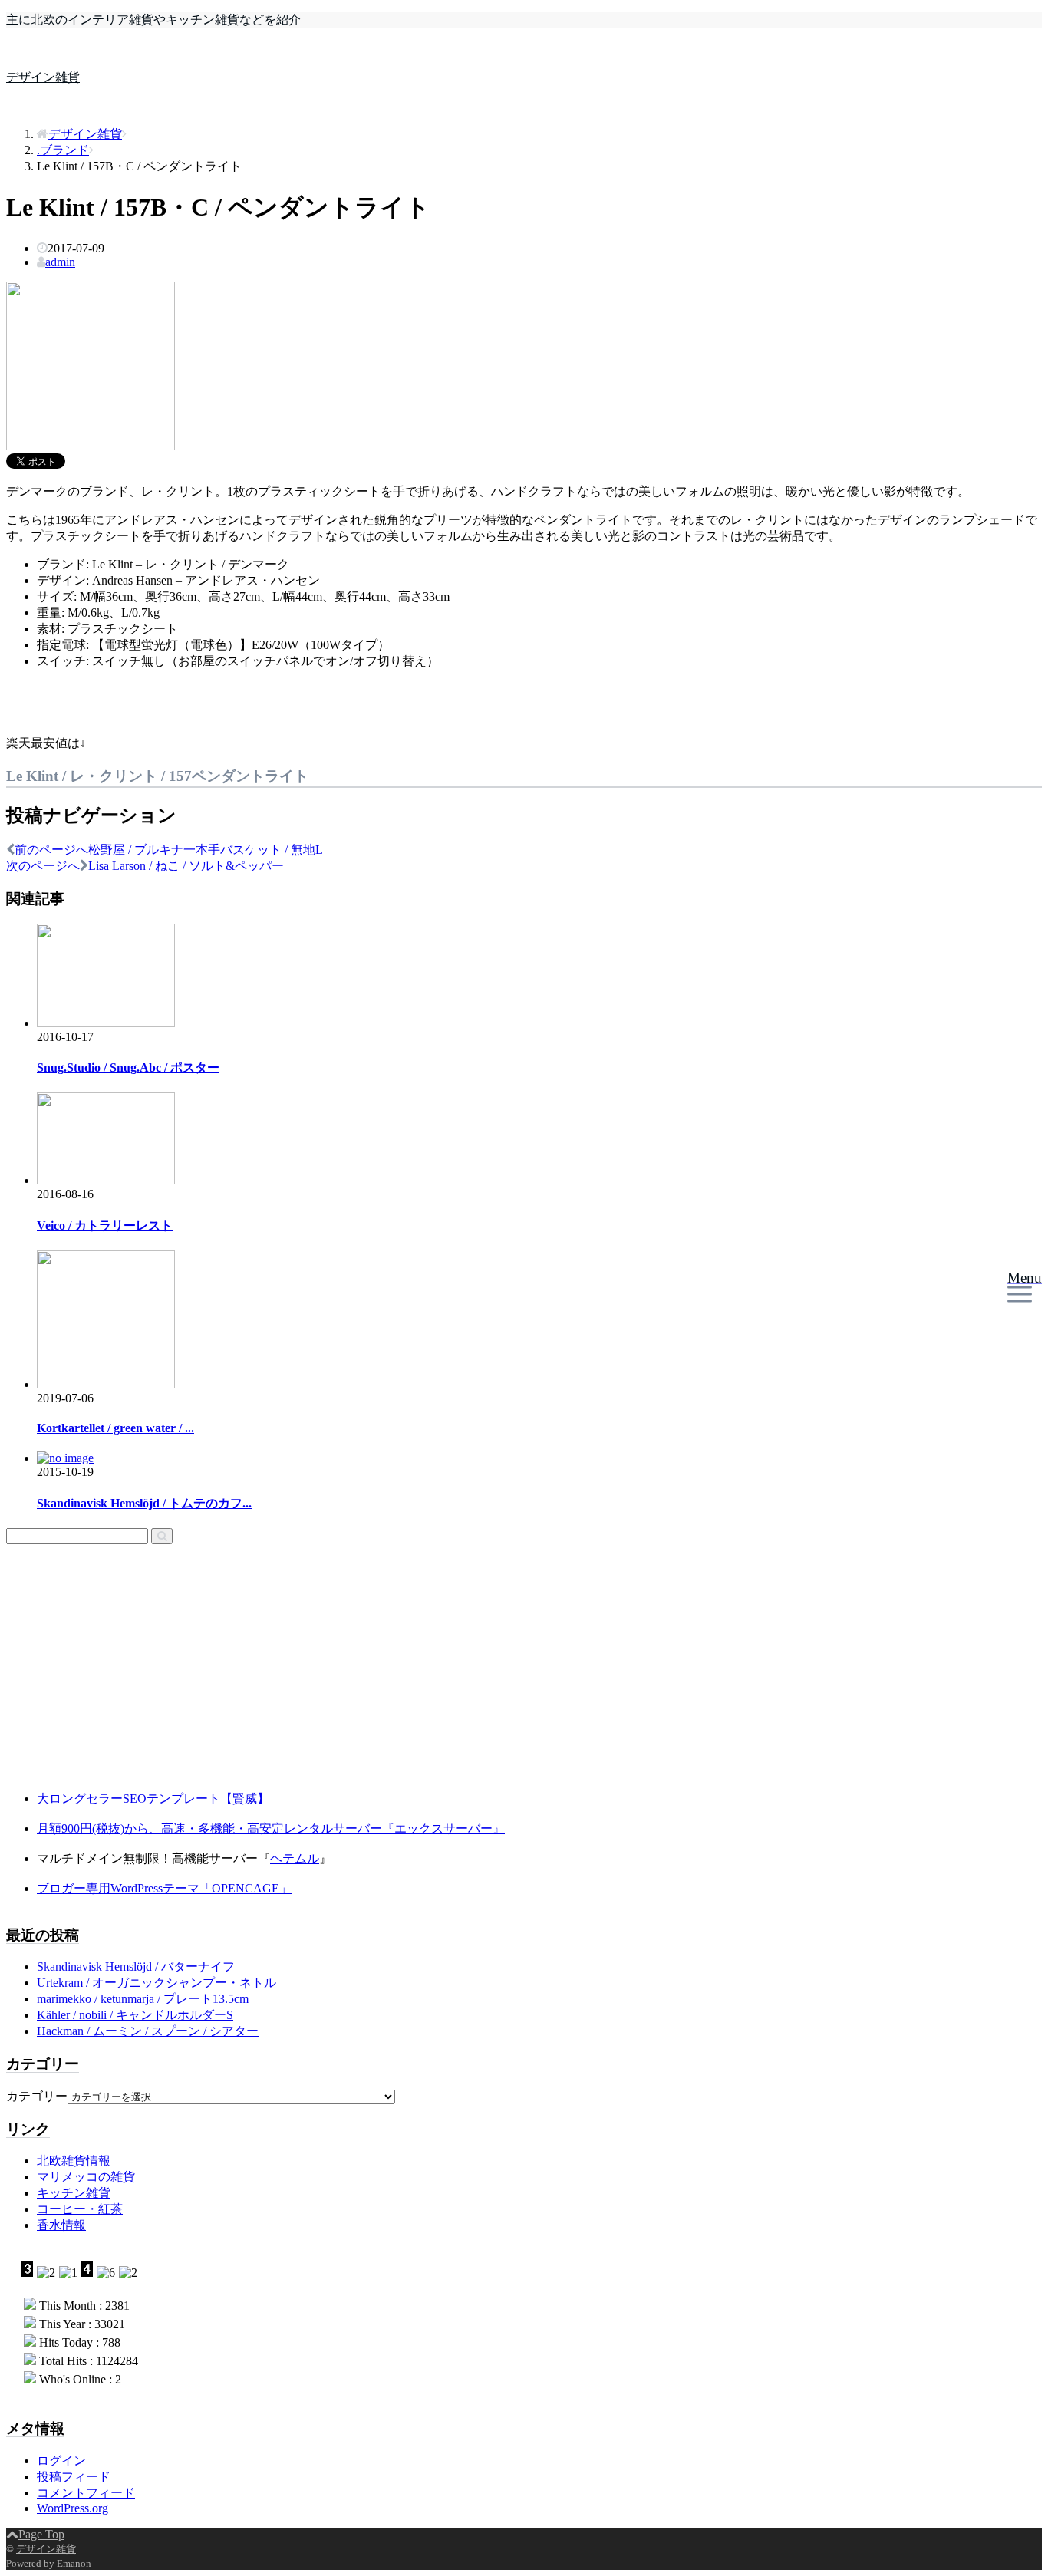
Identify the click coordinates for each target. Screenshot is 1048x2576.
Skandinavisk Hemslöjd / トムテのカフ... (144, 1503)
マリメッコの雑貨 (86, 2177)
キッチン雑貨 (74, 2193)
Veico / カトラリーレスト (105, 1225)
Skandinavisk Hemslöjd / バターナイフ (136, 1967)
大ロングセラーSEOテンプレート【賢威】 (153, 1799)
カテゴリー (37, 2096)
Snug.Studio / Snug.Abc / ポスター (128, 1067)
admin (60, 262)
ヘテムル (295, 1858)
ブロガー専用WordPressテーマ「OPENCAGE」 (164, 1888)
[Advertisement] (102, 1680)
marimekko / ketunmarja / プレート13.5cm (143, 1999)
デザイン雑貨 (43, 77)
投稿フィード (74, 2477)
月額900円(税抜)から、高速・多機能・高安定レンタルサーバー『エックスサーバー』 (271, 1828)
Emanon (74, 2563)
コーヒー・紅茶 (80, 2209)
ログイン (61, 2461)
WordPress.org (73, 2508)
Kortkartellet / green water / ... (115, 1428)
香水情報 (61, 2225)
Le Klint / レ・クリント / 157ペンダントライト (157, 776)
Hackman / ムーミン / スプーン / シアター (148, 2031)
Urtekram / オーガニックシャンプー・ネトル (157, 1983)
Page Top (41, 2534)
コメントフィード (86, 2493)
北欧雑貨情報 (74, 2161)
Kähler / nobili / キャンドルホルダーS (135, 2015)
